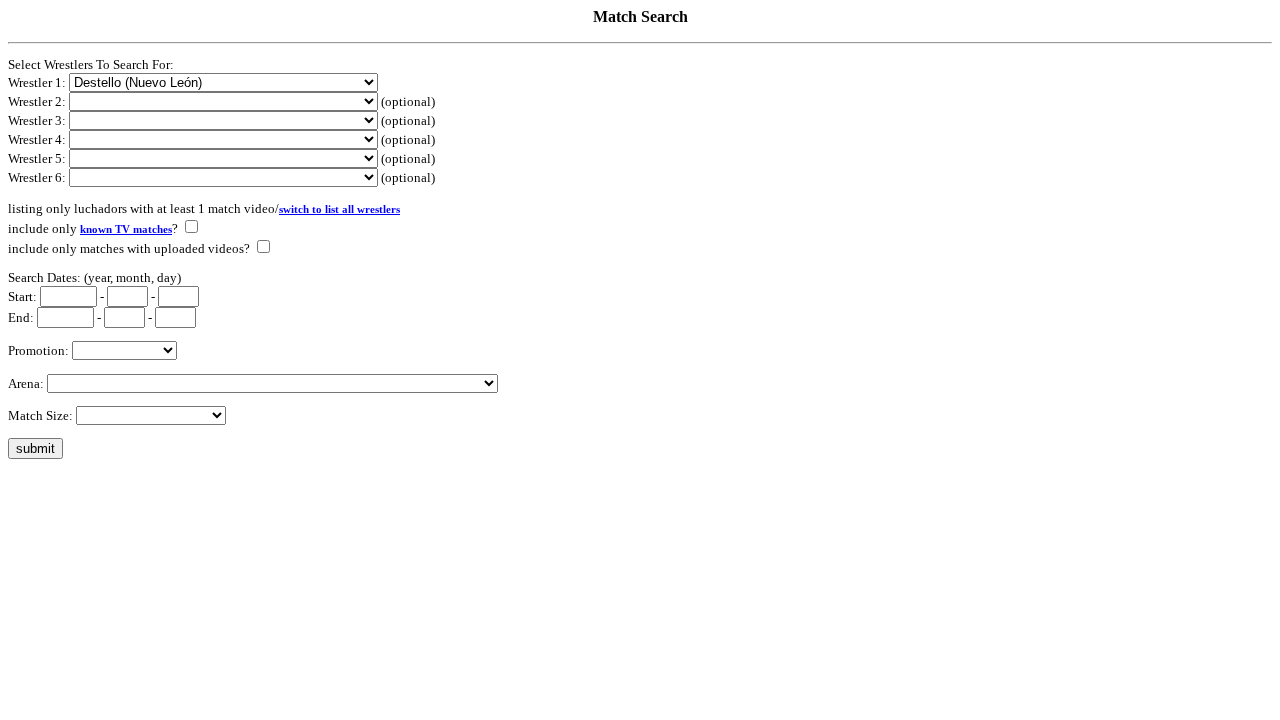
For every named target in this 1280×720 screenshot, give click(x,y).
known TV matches (126, 229)
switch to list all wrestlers (339, 209)
